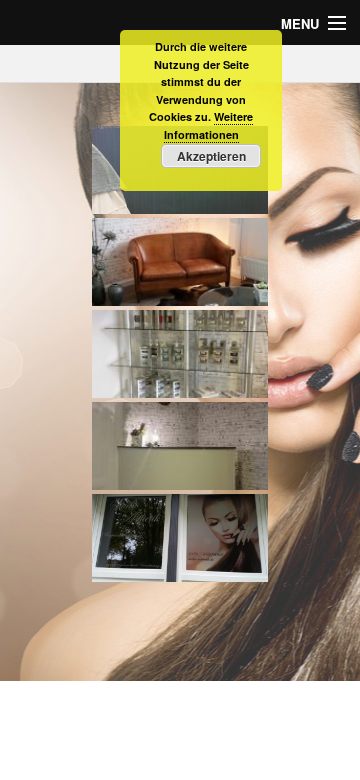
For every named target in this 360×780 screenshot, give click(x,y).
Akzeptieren (211, 156)
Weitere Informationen (209, 125)
